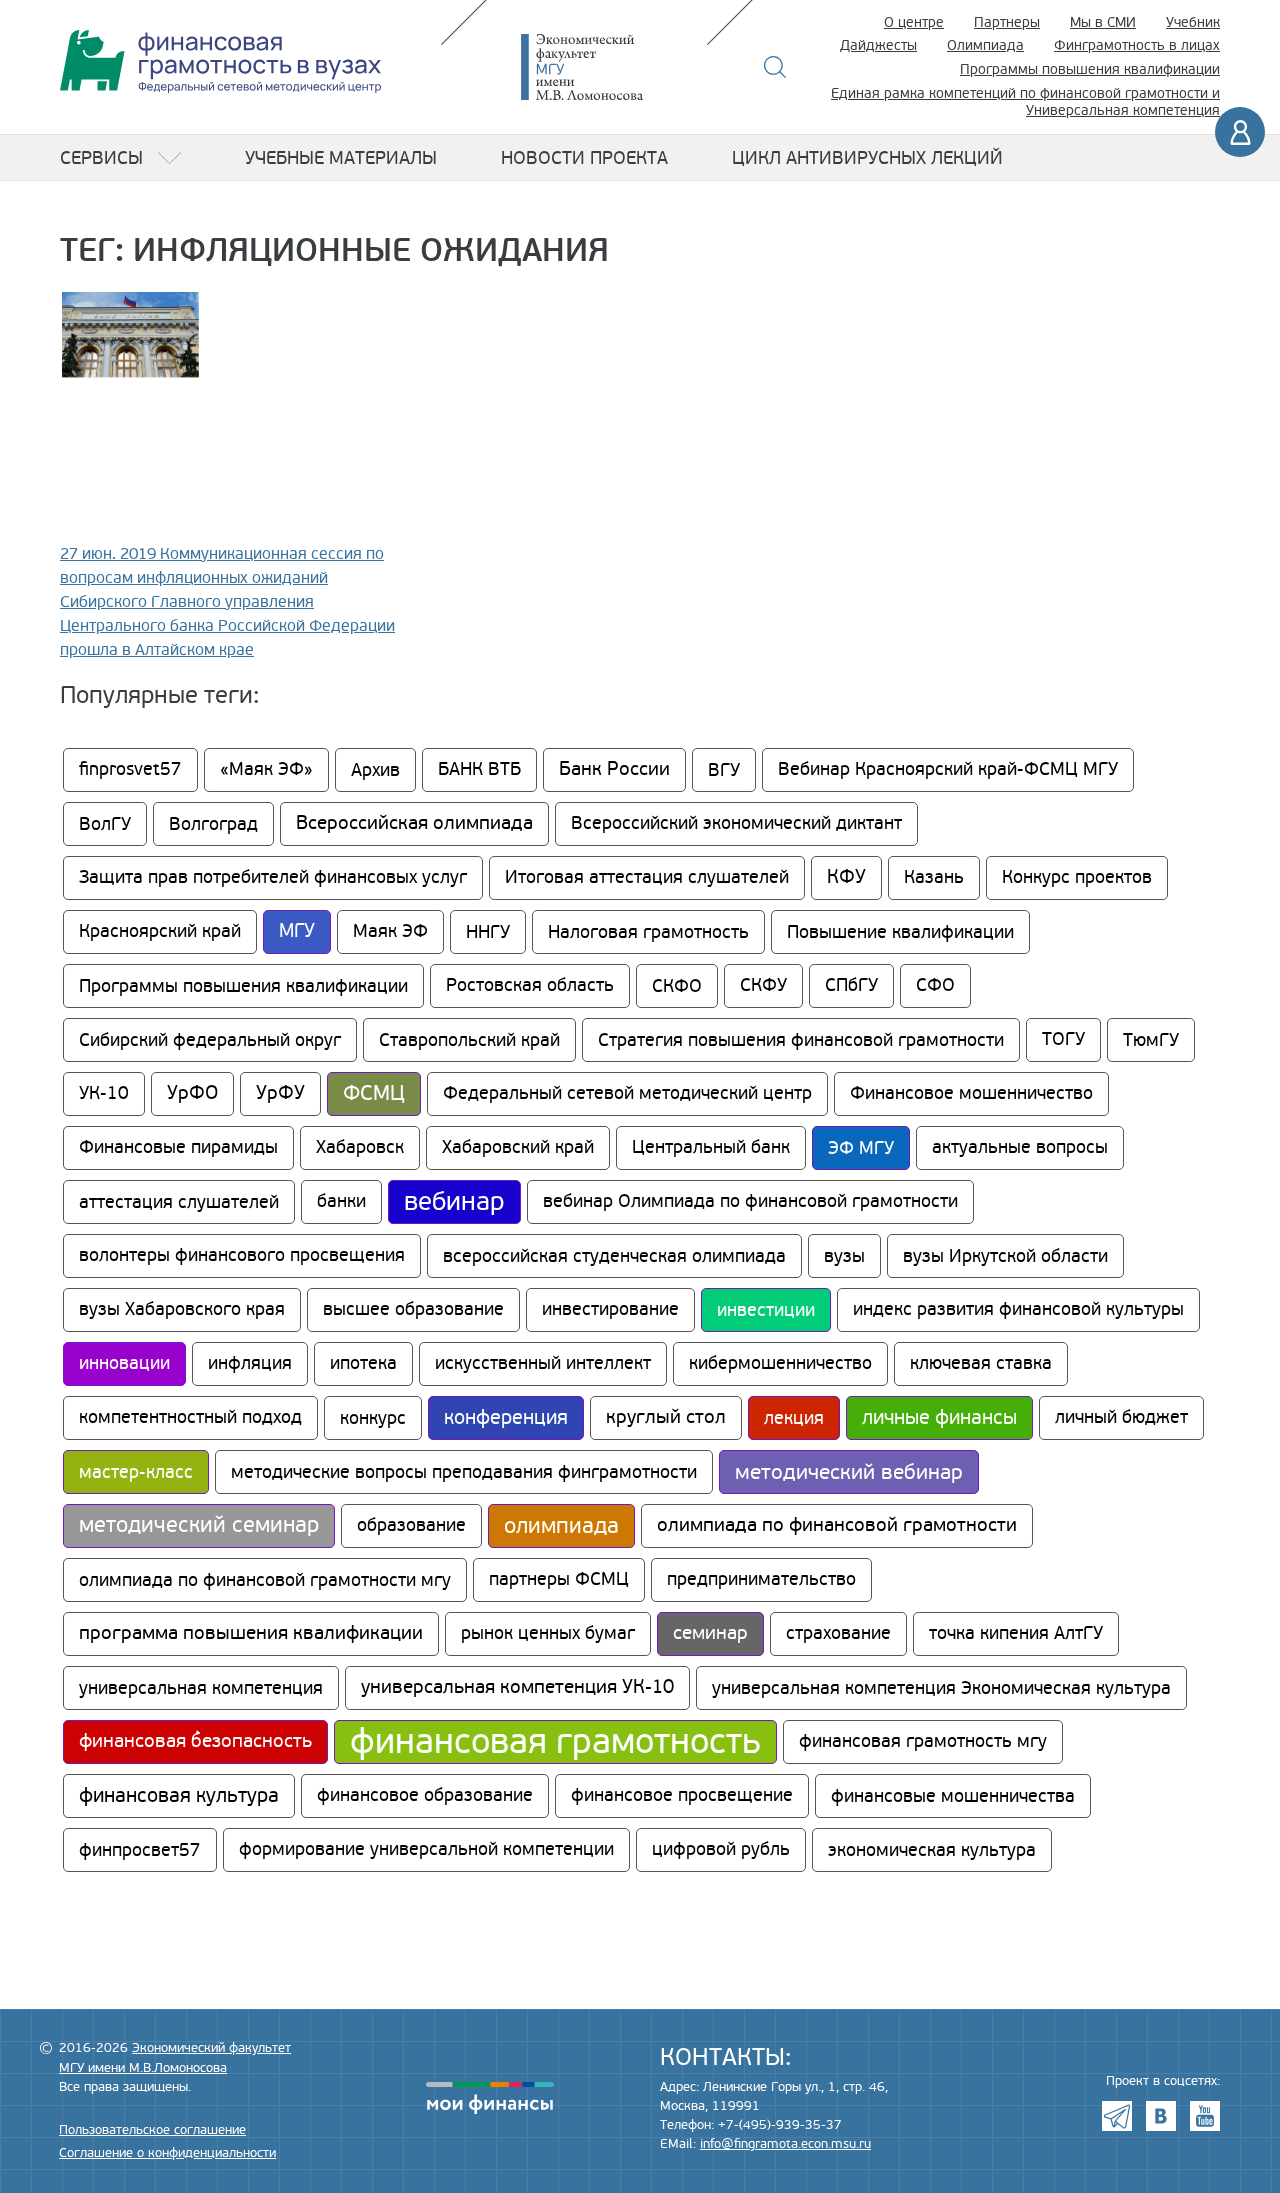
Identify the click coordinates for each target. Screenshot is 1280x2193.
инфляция (250, 1363)
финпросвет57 (140, 1850)
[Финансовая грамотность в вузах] (220, 61)
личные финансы (939, 1418)
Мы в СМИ (1103, 22)
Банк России (614, 769)
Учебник (1193, 22)
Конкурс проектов (1077, 877)
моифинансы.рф (490, 2098)
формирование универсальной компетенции (426, 1849)
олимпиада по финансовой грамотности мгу (265, 1580)
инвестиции (766, 1310)
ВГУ (724, 770)
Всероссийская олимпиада (414, 823)
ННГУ (488, 932)
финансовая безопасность (195, 1741)
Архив (375, 770)
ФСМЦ (374, 1093)
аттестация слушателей (179, 1202)
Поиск (775, 67)
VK (1161, 2116)
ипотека (363, 1363)
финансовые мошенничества (953, 1796)
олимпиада (561, 1526)
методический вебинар (849, 1472)
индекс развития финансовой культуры (1018, 1309)
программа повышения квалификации (251, 1633)
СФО (935, 985)
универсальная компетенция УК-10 (517, 1687)
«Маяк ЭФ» (266, 769)
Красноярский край (160, 931)
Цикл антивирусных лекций (867, 158)
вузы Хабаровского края (182, 1309)
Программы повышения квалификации (1090, 69)
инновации (124, 1363)
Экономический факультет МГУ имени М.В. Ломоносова (612, 67)
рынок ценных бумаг (548, 1633)
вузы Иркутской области (1005, 1256)
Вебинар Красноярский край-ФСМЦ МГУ (948, 769)
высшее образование (413, 1309)
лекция (794, 1418)
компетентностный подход (190, 1417)
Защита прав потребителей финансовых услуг (273, 877)
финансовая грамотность (555, 1742)
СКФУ (763, 985)
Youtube (1205, 2116)
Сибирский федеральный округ (210, 1040)
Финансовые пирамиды (178, 1147)
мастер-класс (136, 1472)
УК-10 (104, 1093)
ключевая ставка (981, 1363)
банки (341, 1201)
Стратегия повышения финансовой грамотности (801, 1040)
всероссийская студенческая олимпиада (614, 1256)
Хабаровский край (518, 1147)
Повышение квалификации (900, 932)
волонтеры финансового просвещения (242, 1255)
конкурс (373, 1418)
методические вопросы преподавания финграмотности (464, 1472)
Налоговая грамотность (648, 932)
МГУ (297, 931)
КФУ (846, 877)
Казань (934, 877)
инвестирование (610, 1309)
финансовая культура (179, 1796)
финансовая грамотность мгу (923, 1741)
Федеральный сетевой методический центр (627, 1093)
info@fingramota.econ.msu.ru (785, 2144)
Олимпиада (985, 45)
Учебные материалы (341, 158)
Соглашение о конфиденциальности (167, 2153)
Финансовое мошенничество (971, 1093)
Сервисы (101, 158)
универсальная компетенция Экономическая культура (941, 1688)
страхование (838, 1633)
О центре (914, 22)
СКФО (677, 986)
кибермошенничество (780, 1363)
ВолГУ (105, 824)
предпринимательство (761, 1579)
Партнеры (1007, 22)
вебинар (454, 1202)
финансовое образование (425, 1795)
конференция (506, 1418)
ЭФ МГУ (861, 1148)
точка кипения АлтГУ (1016, 1633)
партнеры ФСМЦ (559, 1579)
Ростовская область (530, 985)
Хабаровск (360, 1147)
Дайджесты (878, 45)
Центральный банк (711, 1147)
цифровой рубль (721, 1849)
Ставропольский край (469, 1040)
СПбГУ (851, 985)
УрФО (192, 1093)
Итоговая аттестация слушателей (647, 877)
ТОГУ (1063, 1039)
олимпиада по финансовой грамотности (837, 1525)
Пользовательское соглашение (152, 2130)
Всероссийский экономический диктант (736, 823)
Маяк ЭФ (390, 931)
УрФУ (280, 1093)
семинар (710, 1633)
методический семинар (199, 1525)
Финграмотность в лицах (1137, 45)
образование (411, 1525)
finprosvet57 (130, 769)
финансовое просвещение (682, 1795)
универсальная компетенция (201, 1688)
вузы (844, 1256)
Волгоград (213, 824)
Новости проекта (584, 158)
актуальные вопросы (1020, 1147)
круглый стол (666, 1417)
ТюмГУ (1151, 1040)
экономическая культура (932, 1850)
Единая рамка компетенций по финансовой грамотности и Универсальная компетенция (1025, 102)
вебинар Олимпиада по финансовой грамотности (750, 1201)
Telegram (1117, 2116)
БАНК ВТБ (479, 769)
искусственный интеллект (543, 1363)
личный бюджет (1121, 1417)
